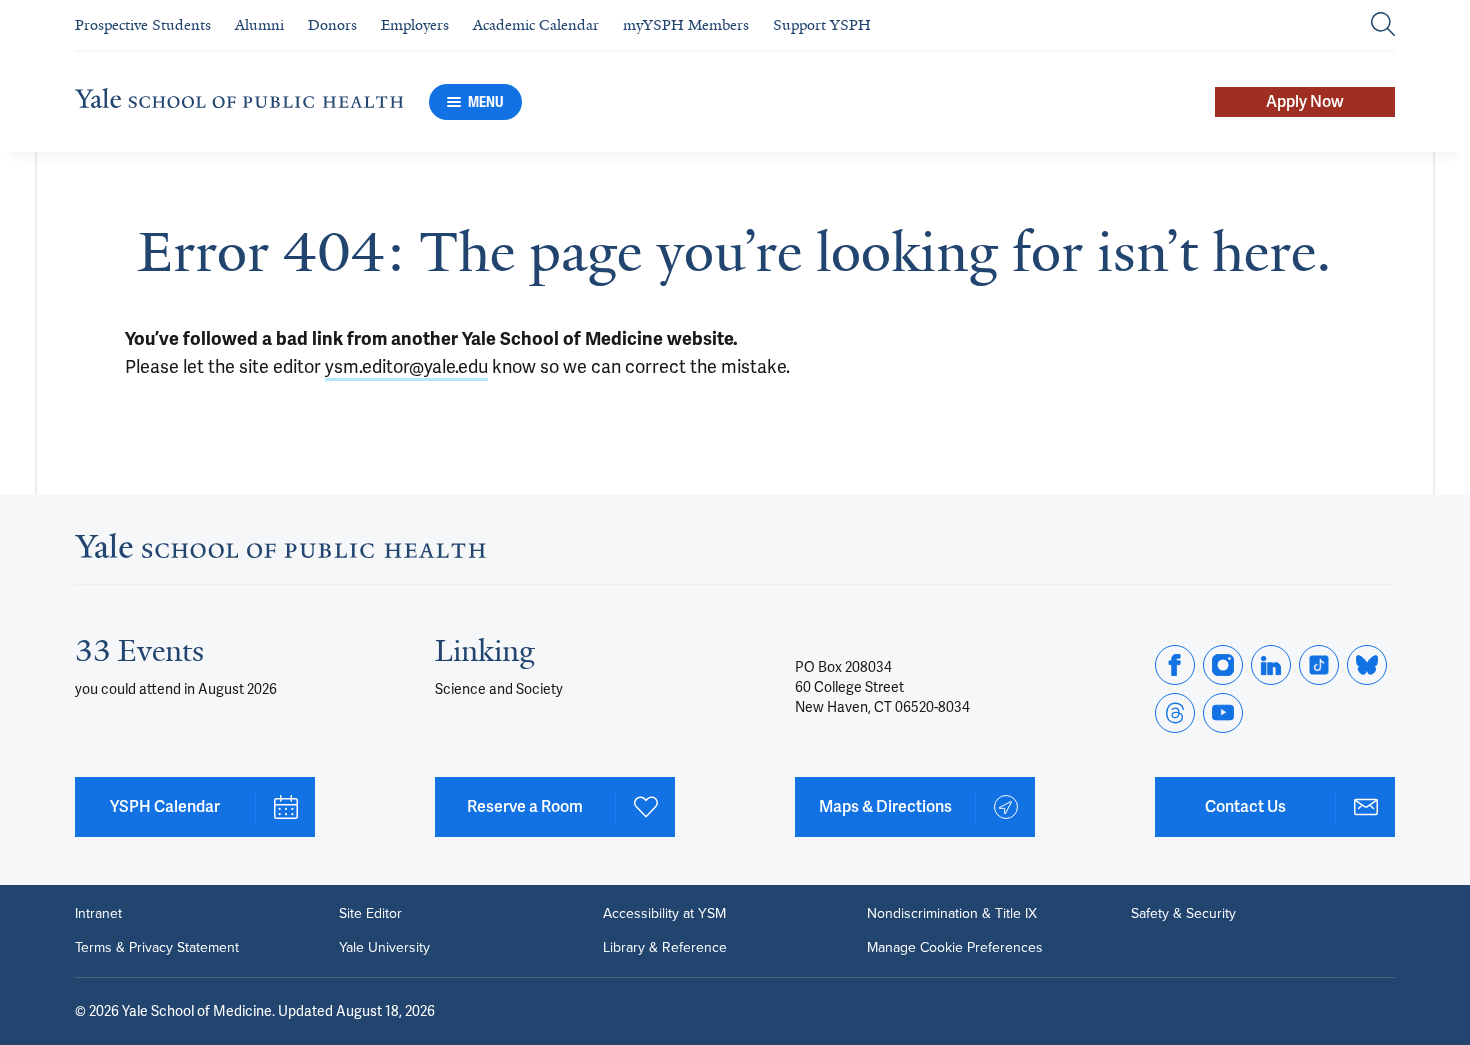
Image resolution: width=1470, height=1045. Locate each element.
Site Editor (370, 914)
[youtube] (1223, 713)
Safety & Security (1183, 914)
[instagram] (1223, 665)
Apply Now (1305, 101)
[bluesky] (1367, 665)
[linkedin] (1271, 665)
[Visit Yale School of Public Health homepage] (280, 551)
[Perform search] (1383, 25)
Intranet (98, 914)
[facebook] (1175, 665)
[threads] (1175, 713)
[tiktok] (1319, 665)
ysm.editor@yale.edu (406, 366)
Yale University (384, 948)
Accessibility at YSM (664, 914)
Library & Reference (665, 948)
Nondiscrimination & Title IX (952, 914)
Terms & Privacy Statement (157, 948)
